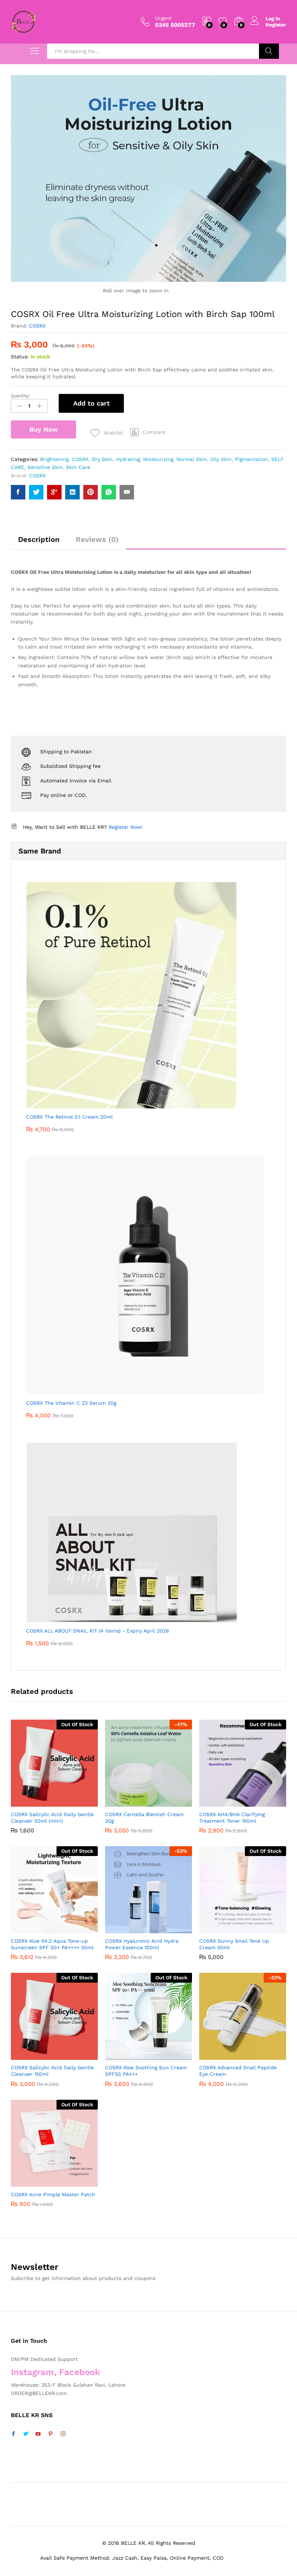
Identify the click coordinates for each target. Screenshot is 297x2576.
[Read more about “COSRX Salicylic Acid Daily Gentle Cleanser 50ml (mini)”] (37, 1802)
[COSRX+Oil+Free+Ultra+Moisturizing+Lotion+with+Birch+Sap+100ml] (36, 492)
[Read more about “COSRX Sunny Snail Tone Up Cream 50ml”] (225, 1929)
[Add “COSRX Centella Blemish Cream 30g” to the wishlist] (164, 1802)
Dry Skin (102, 459)
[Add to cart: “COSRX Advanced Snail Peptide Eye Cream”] (225, 2056)
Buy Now (44, 429)
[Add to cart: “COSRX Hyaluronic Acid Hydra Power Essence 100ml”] (131, 1929)
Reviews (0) (97, 539)
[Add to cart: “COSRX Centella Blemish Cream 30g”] (131, 1802)
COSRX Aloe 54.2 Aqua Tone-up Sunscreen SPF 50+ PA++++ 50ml (52, 1944)
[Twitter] (26, 2434)
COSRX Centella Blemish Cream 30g (144, 1818)
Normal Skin (192, 459)
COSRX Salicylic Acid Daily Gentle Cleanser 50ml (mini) (52, 1818)
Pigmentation (252, 459)
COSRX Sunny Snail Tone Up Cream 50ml (234, 1944)
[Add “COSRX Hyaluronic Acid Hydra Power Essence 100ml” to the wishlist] (164, 1929)
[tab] (39, 543)
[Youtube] (38, 2434)
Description (39, 539)
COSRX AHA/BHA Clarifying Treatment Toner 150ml (232, 1818)
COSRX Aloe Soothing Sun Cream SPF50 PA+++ (146, 2071)
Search (269, 51)
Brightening (54, 459)
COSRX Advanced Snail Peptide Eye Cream (238, 2071)
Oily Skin (221, 459)
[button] (148, 432)
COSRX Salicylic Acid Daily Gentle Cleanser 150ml (52, 2071)
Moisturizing (158, 459)
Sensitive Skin (45, 467)
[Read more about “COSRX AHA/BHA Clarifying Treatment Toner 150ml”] (225, 1802)
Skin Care (78, 467)
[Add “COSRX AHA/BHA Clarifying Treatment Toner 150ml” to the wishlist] (258, 1802)
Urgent (163, 18)
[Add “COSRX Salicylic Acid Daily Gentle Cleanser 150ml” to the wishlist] (70, 2056)
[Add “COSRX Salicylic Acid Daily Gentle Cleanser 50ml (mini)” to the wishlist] (70, 1802)
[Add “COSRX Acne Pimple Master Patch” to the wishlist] (70, 2182)
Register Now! (126, 827)
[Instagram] (63, 2434)
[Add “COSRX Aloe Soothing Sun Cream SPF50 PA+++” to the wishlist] (164, 2056)
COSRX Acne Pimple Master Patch (53, 2194)
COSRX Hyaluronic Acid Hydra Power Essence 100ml (142, 1944)
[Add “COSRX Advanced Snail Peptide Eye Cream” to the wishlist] (258, 2056)
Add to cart (91, 403)
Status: (20, 357)
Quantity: (20, 396)
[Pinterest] (50, 2434)
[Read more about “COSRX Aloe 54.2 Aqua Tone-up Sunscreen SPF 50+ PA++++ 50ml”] (37, 1929)
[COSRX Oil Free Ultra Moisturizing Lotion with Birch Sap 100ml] (18, 492)
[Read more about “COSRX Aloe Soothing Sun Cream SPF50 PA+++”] (131, 2056)
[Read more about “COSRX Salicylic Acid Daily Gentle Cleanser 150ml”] (37, 2056)
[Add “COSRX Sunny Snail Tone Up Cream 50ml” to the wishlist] (258, 1929)
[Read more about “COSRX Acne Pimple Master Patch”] (37, 2182)
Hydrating (128, 459)
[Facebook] (13, 2434)
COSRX (37, 326)
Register (276, 25)
